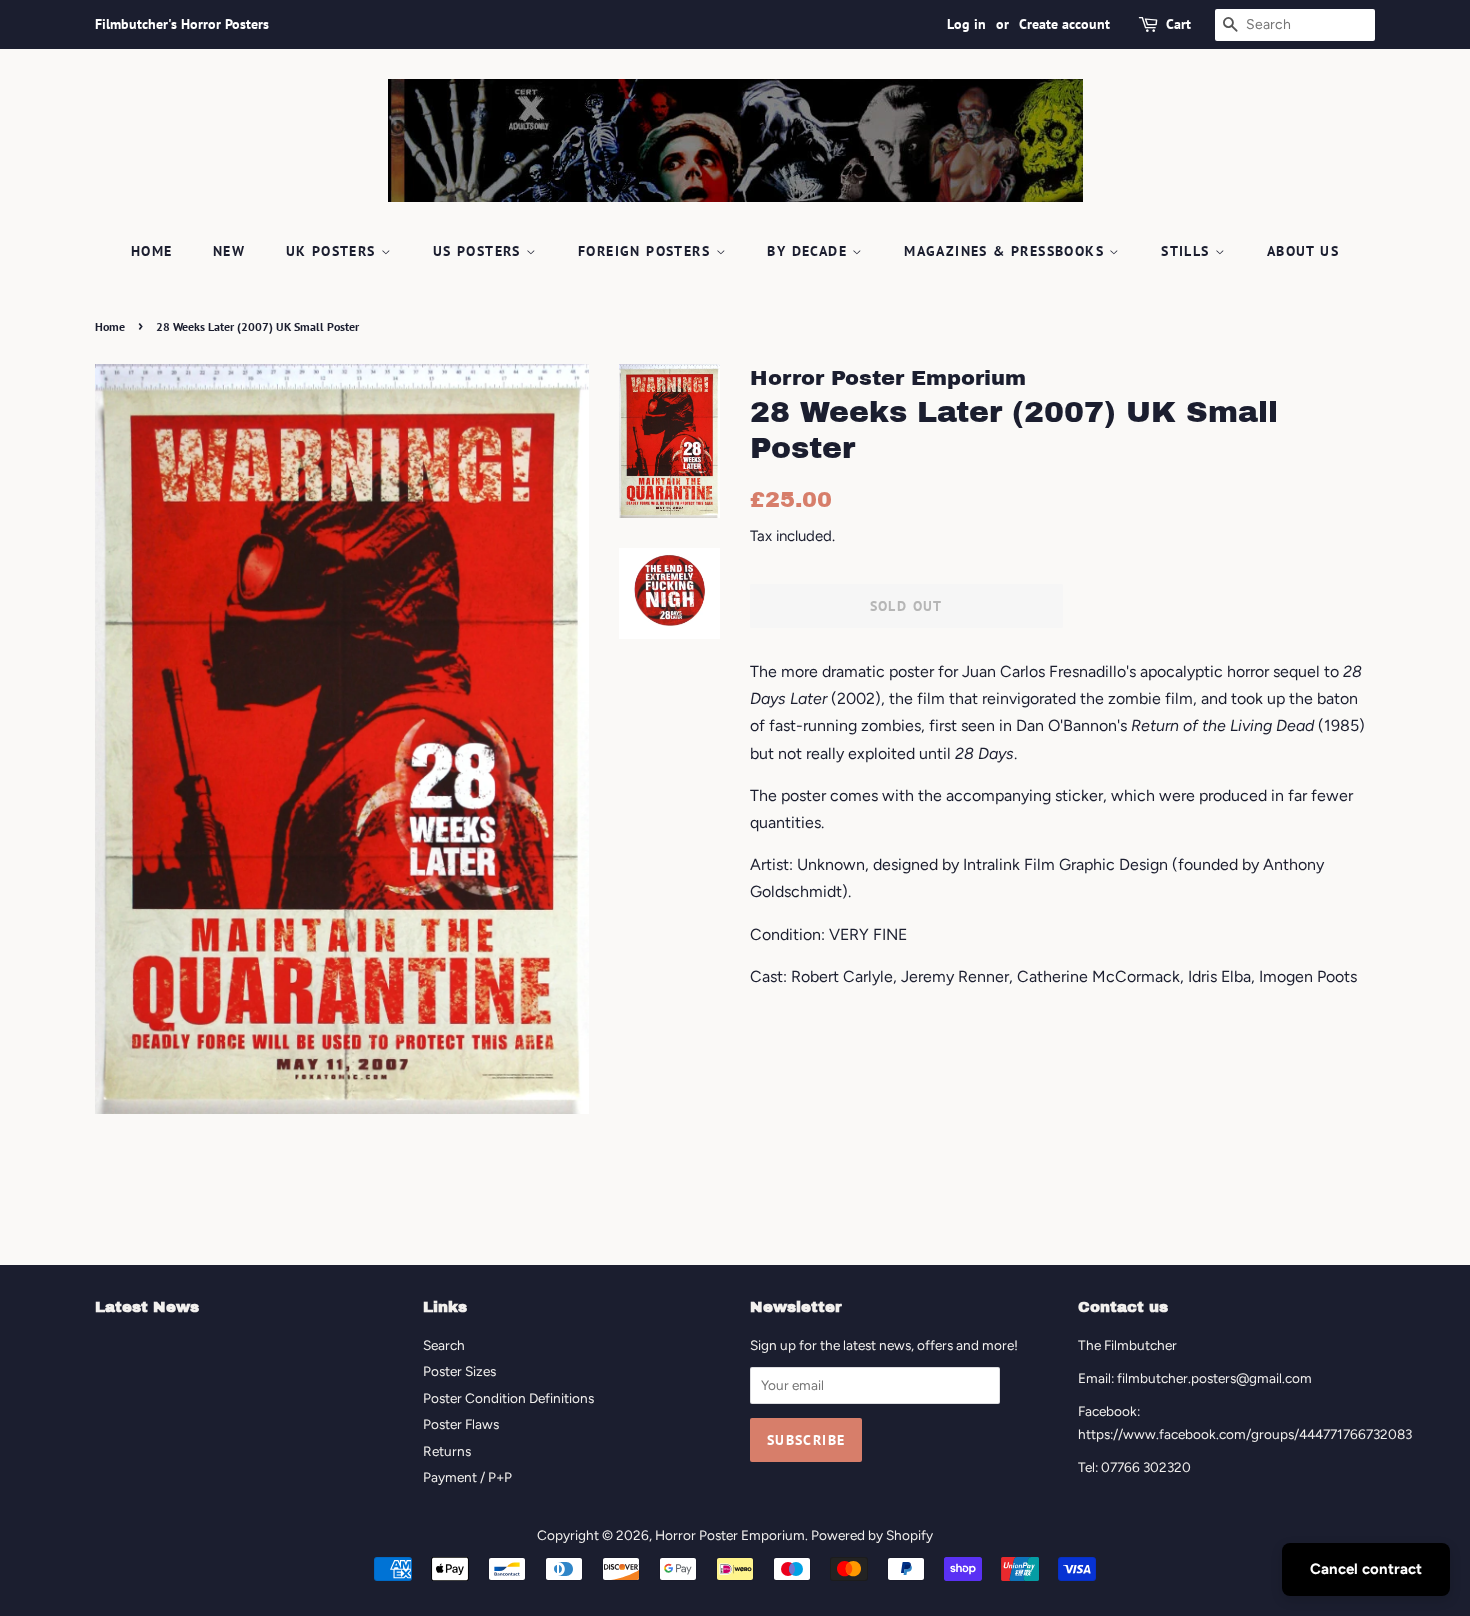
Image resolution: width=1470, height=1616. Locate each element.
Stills (1188, 251)
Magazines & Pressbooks (1006, 251)
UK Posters (333, 251)
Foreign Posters (646, 251)
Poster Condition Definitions (508, 1398)
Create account (1064, 24)
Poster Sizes (459, 1371)
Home (152, 251)
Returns (447, 1451)
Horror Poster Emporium (730, 1535)
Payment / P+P (467, 1477)
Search (444, 1345)
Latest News (147, 1307)
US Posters (479, 251)
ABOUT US (1303, 251)
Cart (1178, 24)
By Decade (809, 251)
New (229, 251)
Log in (966, 24)
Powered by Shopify (872, 1535)
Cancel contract (1366, 1569)
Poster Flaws (461, 1424)
